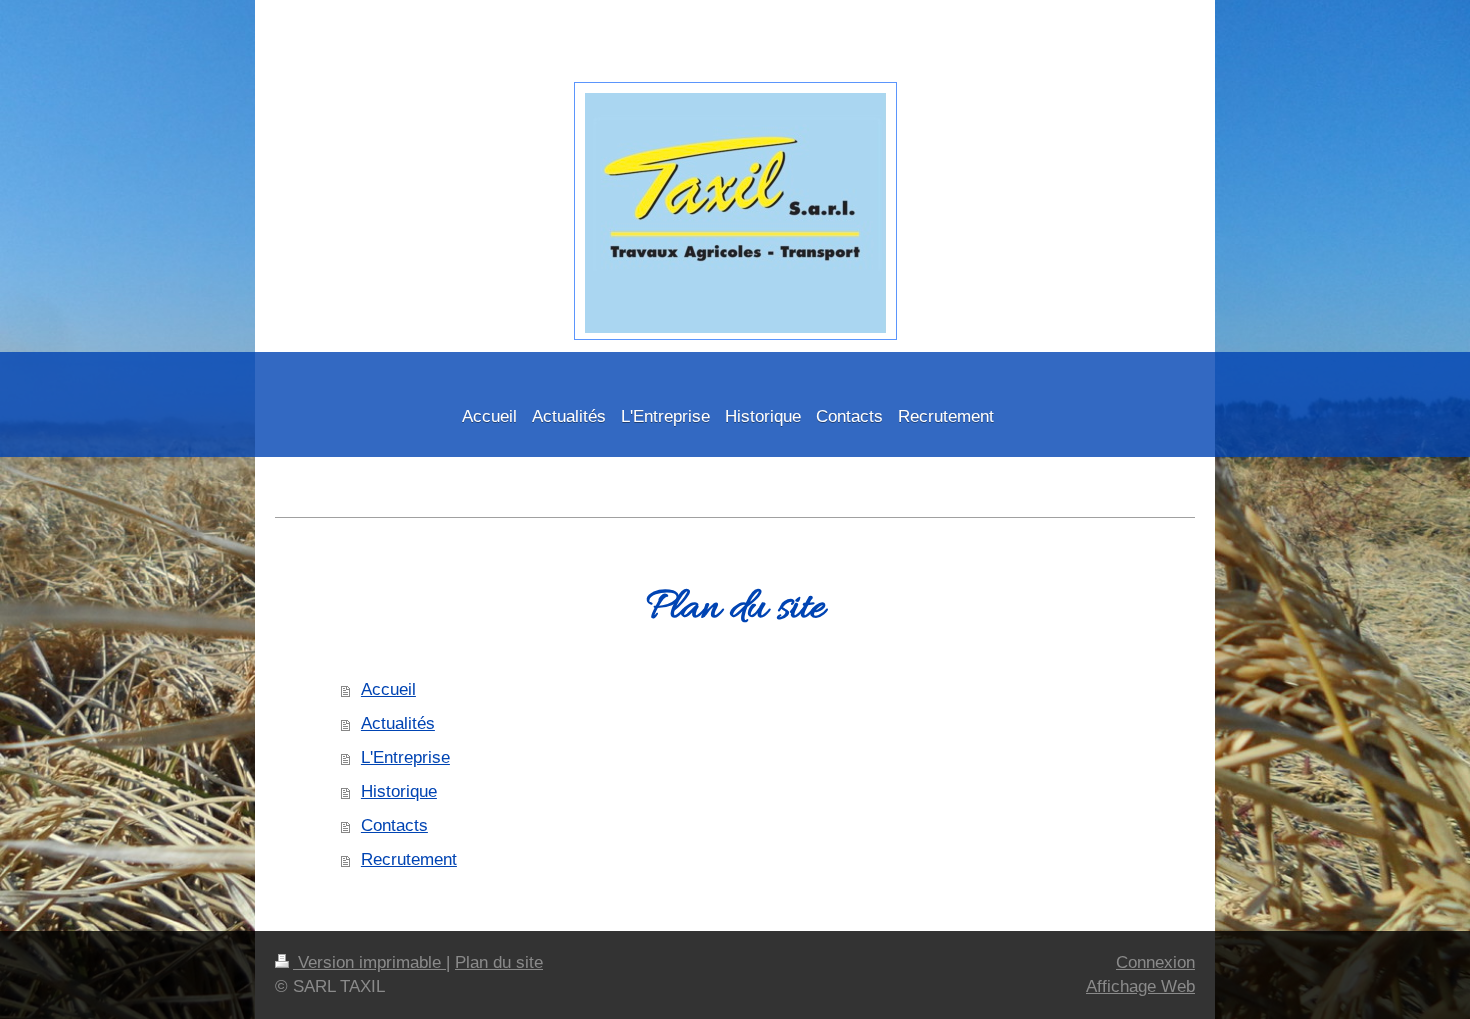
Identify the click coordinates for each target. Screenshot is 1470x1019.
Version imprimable (369, 962)
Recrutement (409, 859)
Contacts (394, 825)
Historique (399, 791)
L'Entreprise (405, 757)
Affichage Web (1140, 986)
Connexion (1155, 962)
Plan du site (499, 962)
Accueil (388, 689)
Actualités (398, 723)
